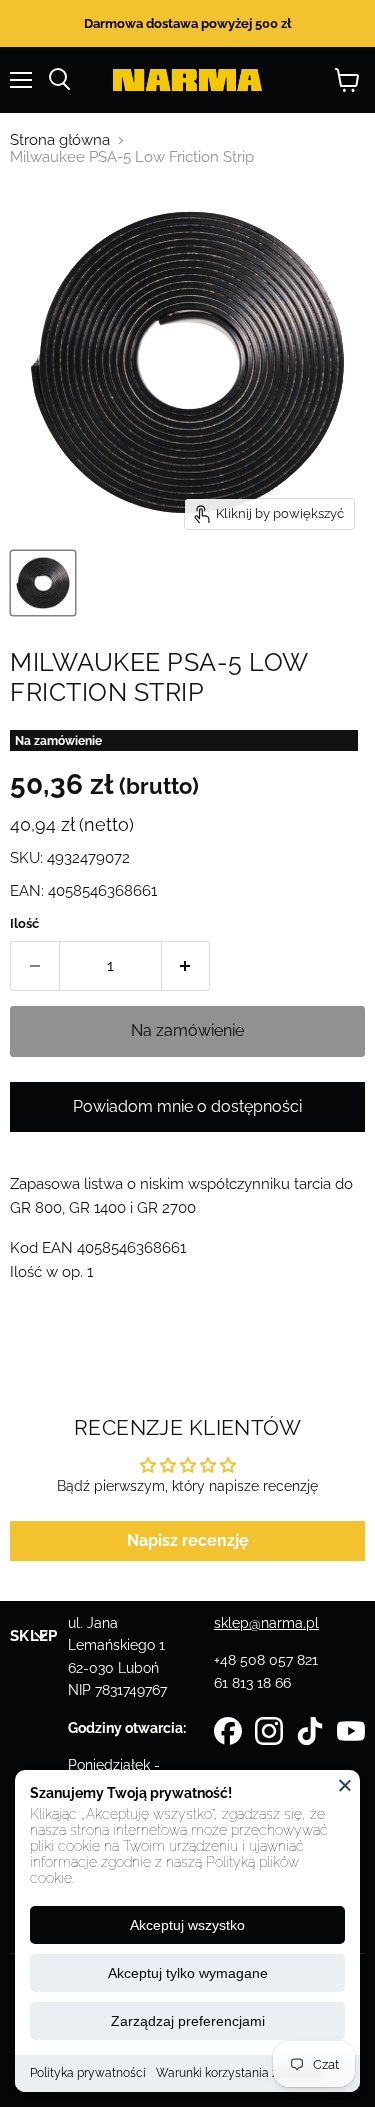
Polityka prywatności (88, 2073)
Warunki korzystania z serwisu (240, 2073)
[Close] (345, 1785)
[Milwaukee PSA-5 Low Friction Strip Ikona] (43, 583)
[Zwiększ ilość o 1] (186, 966)
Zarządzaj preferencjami (188, 2021)
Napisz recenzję (188, 1540)
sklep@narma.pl (266, 1623)
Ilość (24, 923)
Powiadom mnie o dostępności (187, 1106)
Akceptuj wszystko (187, 1925)
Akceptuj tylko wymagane (188, 1973)
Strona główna (60, 140)
